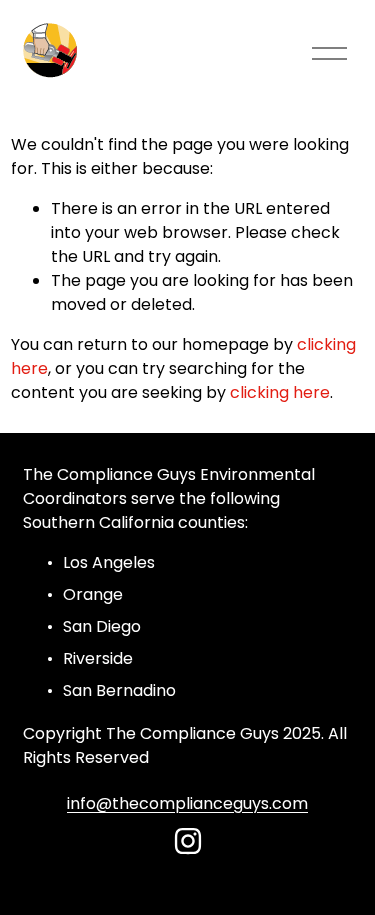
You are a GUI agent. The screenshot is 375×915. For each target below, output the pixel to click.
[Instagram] (188, 841)
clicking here (280, 392)
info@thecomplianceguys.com (187, 803)
